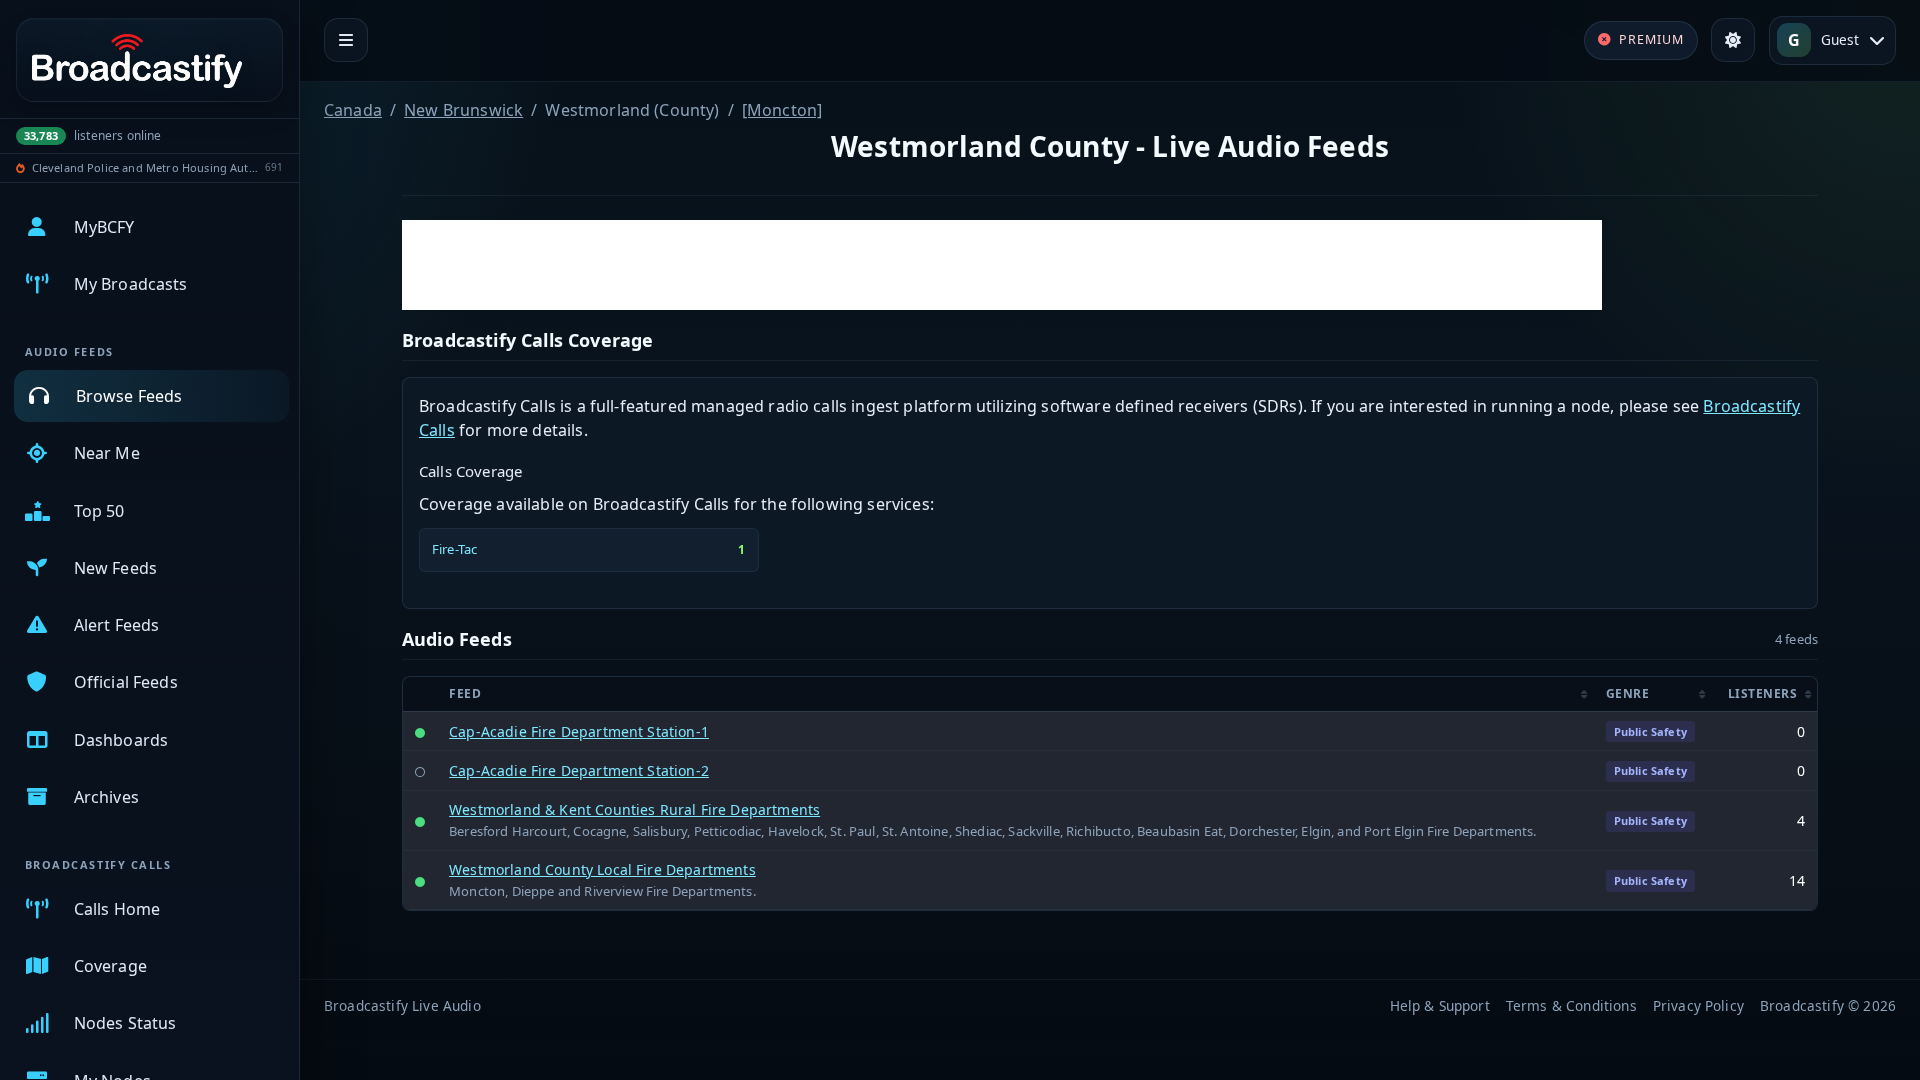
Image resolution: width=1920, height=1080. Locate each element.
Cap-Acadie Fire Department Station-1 (579, 731)
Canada (353, 110)
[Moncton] (782, 110)
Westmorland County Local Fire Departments (602, 869)
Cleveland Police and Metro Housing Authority (145, 167)
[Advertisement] (1002, 265)
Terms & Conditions (1571, 1005)
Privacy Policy (1698, 1005)
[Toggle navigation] (346, 40)
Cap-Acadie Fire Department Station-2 (579, 770)
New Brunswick (463, 110)
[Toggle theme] (1733, 40)
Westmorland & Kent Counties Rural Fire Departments (634, 809)
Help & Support (1440, 1005)
